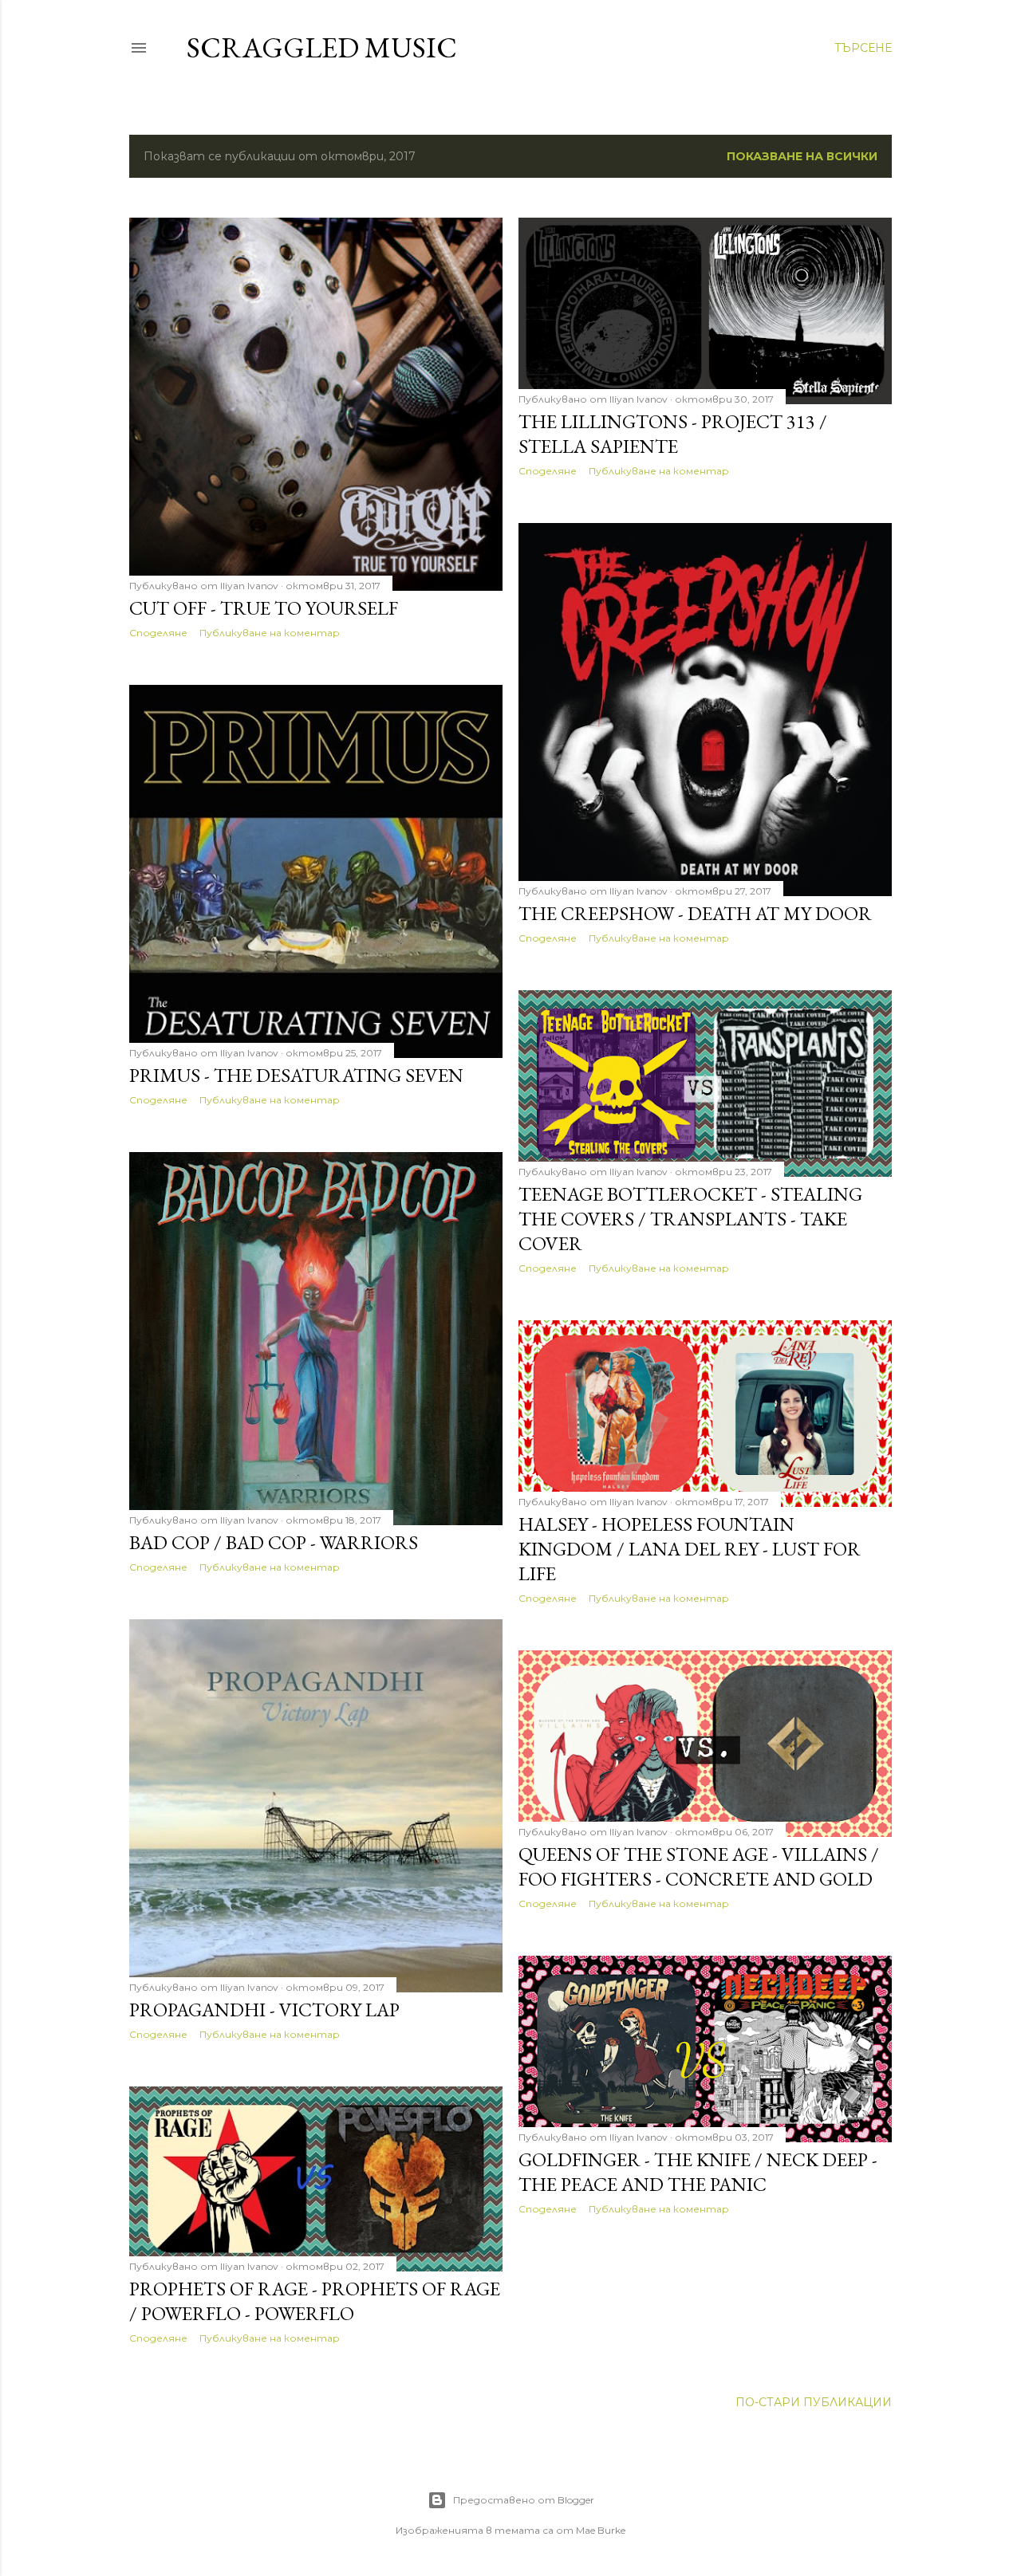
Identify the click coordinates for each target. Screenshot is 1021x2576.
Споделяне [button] (158, 633)
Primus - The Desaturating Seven (296, 1075)
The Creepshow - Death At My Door (695, 913)
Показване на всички (802, 156)
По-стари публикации (814, 2402)
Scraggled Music (322, 47)
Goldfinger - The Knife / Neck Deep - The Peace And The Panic (698, 2172)
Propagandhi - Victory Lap (264, 2010)
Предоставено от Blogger (524, 2500)
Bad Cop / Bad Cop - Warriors (274, 1542)
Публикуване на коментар (270, 633)
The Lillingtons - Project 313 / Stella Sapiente (673, 434)
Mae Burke (601, 2530)
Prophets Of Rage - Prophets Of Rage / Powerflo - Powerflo (315, 2301)
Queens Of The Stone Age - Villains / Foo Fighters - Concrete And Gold (699, 1866)
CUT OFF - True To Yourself (264, 608)
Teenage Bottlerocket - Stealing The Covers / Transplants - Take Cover (690, 1219)
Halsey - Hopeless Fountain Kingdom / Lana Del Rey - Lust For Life (690, 1549)
